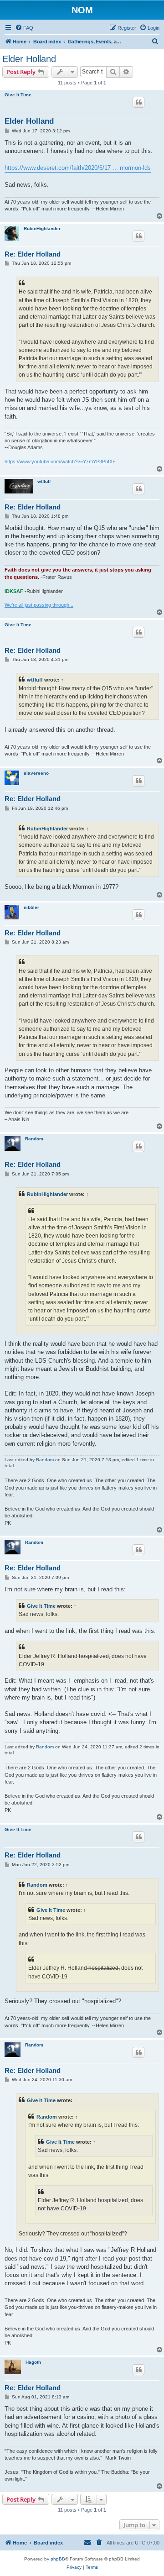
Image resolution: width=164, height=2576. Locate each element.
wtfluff (44, 481)
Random (34, 1139)
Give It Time (18, 95)
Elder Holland (29, 59)
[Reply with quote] (138, 102)
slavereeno (36, 773)
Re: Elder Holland (33, 254)
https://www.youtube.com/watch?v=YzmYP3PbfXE (60, 462)
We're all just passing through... (39, 605)
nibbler (31, 907)
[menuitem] (24, 28)
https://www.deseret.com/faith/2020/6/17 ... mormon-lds (78, 168)
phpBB (58, 2559)
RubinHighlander (42, 228)
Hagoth (33, 2362)
